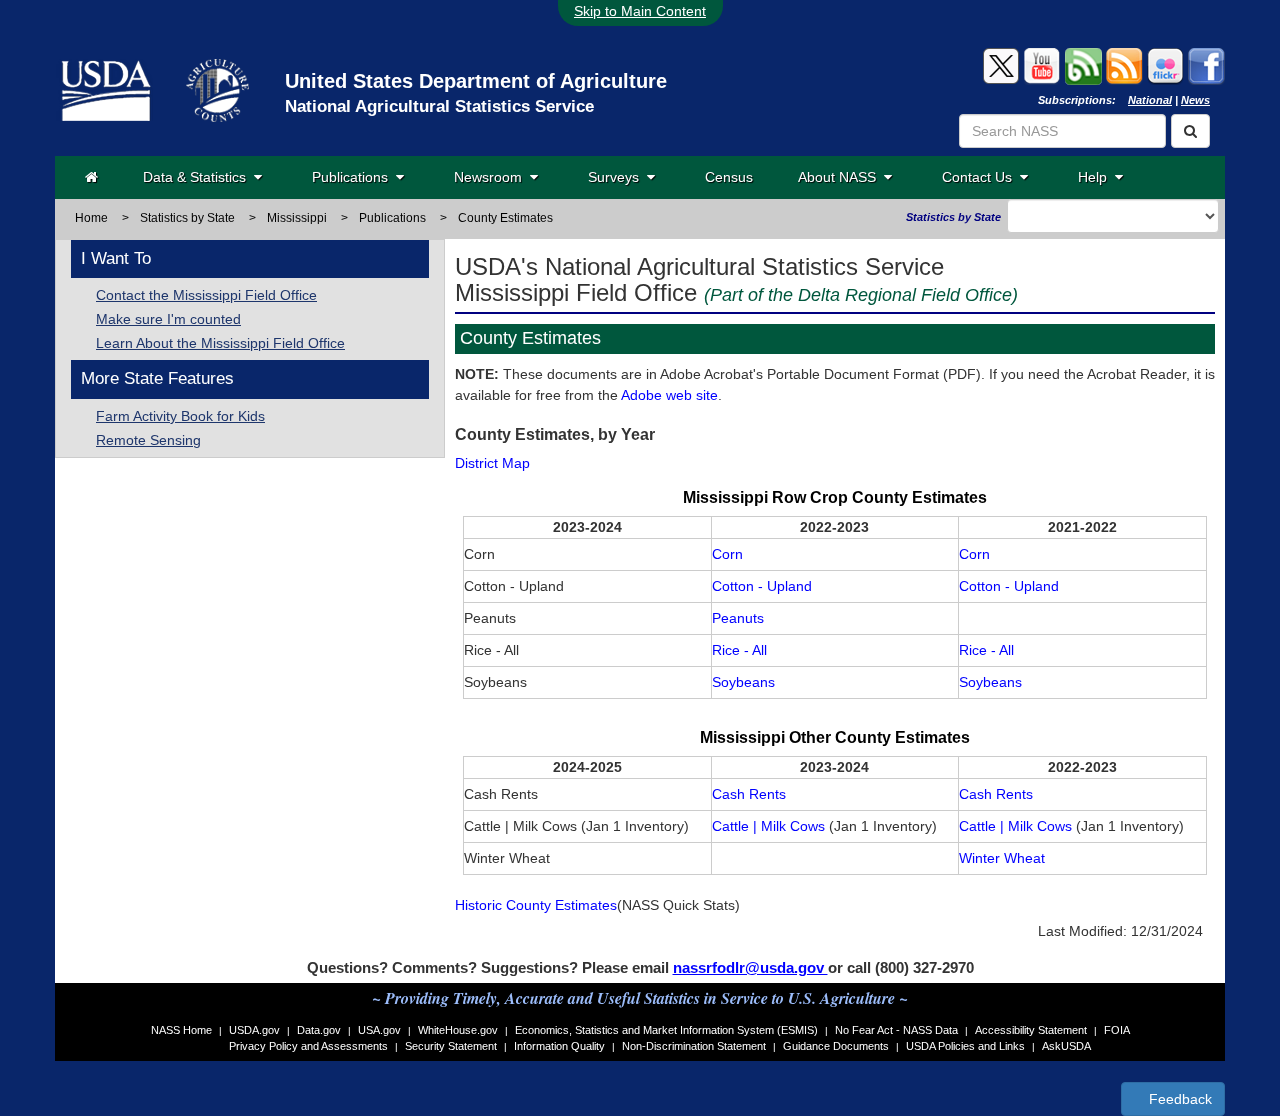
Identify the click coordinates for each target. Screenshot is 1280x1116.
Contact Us (981, 177)
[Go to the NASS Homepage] (91, 177)
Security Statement (451, 1046)
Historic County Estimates (536, 905)
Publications (354, 177)
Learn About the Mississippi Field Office (220, 343)
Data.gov (319, 1030)
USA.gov (379, 1030)
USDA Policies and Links (965, 1046)
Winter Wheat (1002, 858)
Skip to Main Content (640, 11)
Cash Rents (749, 794)
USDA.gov (254, 1030)
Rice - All (739, 650)
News (1195, 100)
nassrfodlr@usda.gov (750, 967)
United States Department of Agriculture (476, 81)
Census (729, 177)
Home (91, 218)
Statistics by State (187, 218)
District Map (492, 463)
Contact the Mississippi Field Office (206, 295)
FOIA (1117, 1030)
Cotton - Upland (762, 586)
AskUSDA (1066, 1046)
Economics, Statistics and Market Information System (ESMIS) (666, 1030)
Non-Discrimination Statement (694, 1046)
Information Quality (559, 1046)
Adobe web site (669, 395)
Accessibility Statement (1031, 1030)
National (1150, 100)
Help (1096, 177)
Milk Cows (793, 826)
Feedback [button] (1178, 1099)
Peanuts (738, 618)
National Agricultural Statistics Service (439, 106)
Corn (727, 554)
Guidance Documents (836, 1046)
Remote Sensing (148, 440)
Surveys (617, 177)
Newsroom (492, 177)
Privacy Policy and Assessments (308, 1046)
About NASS (841, 177)
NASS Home (181, 1030)
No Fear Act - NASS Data (896, 1030)
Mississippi (297, 218)
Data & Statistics (198, 177)
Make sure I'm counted (168, 319)
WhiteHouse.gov (458, 1030)
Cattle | (734, 826)
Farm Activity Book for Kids (180, 416)
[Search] (1190, 131)
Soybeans (743, 682)
